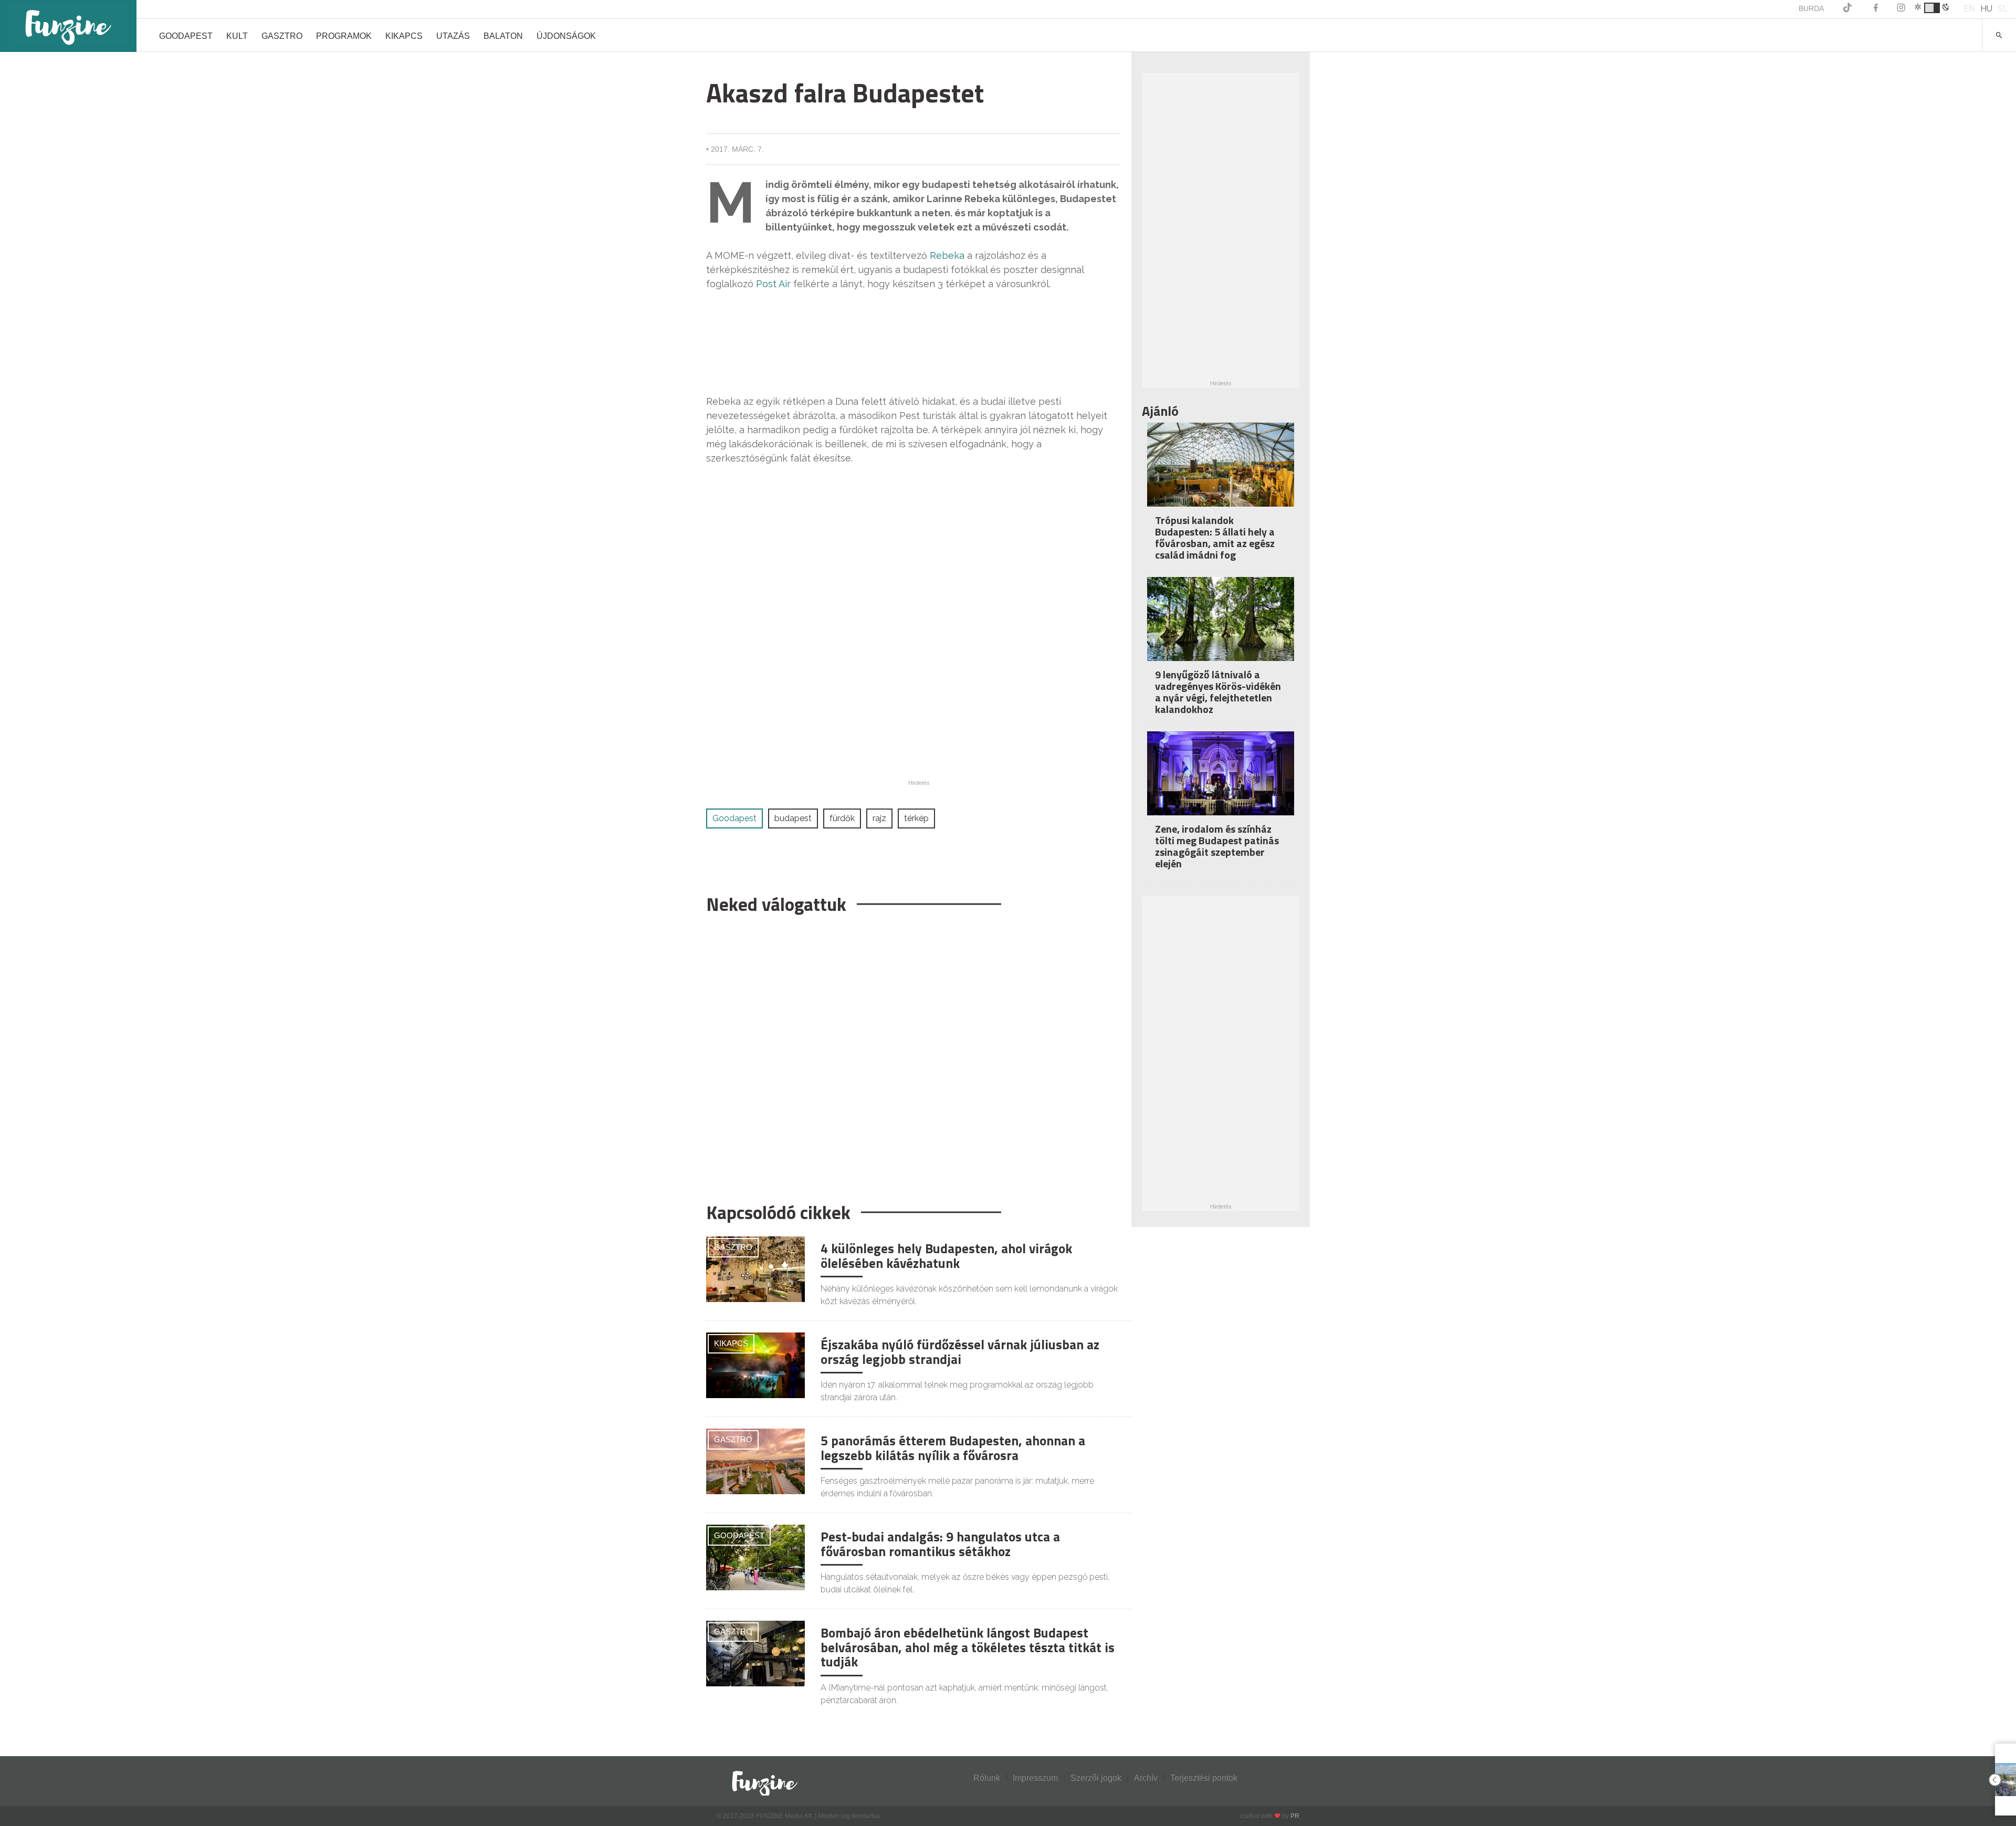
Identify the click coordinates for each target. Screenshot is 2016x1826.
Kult (237, 36)
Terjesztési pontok (1204, 1778)
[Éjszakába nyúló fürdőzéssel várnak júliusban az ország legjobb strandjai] (755, 1365)
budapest (793, 818)
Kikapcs (404, 36)
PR (1295, 1816)
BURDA (1811, 8)
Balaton (503, 36)
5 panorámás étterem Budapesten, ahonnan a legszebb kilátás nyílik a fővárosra (953, 1448)
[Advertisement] (913, 1053)
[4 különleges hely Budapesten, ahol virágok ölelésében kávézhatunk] (755, 1269)
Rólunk (987, 1778)
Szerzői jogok (1096, 1778)
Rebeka (948, 255)
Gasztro (282, 36)
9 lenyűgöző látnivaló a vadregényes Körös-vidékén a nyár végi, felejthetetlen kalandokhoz (1218, 692)
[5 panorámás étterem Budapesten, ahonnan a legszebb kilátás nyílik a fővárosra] (755, 1461)
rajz (879, 818)
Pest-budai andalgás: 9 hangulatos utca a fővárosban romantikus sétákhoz (940, 1544)
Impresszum (1035, 1778)
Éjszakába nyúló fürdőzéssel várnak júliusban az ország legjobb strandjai (960, 1352)
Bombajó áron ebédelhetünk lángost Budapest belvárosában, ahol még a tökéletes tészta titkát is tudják (968, 1647)
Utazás (453, 36)
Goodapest (186, 36)
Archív (1146, 1778)
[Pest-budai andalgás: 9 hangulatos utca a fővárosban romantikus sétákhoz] (755, 1557)
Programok (344, 36)
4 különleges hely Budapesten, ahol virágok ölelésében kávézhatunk (946, 1256)
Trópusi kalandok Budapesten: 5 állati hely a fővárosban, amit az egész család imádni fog (1215, 537)
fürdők (842, 818)
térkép (916, 818)
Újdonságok (566, 36)
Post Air (773, 284)
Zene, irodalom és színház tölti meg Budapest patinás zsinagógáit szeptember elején (1217, 846)
